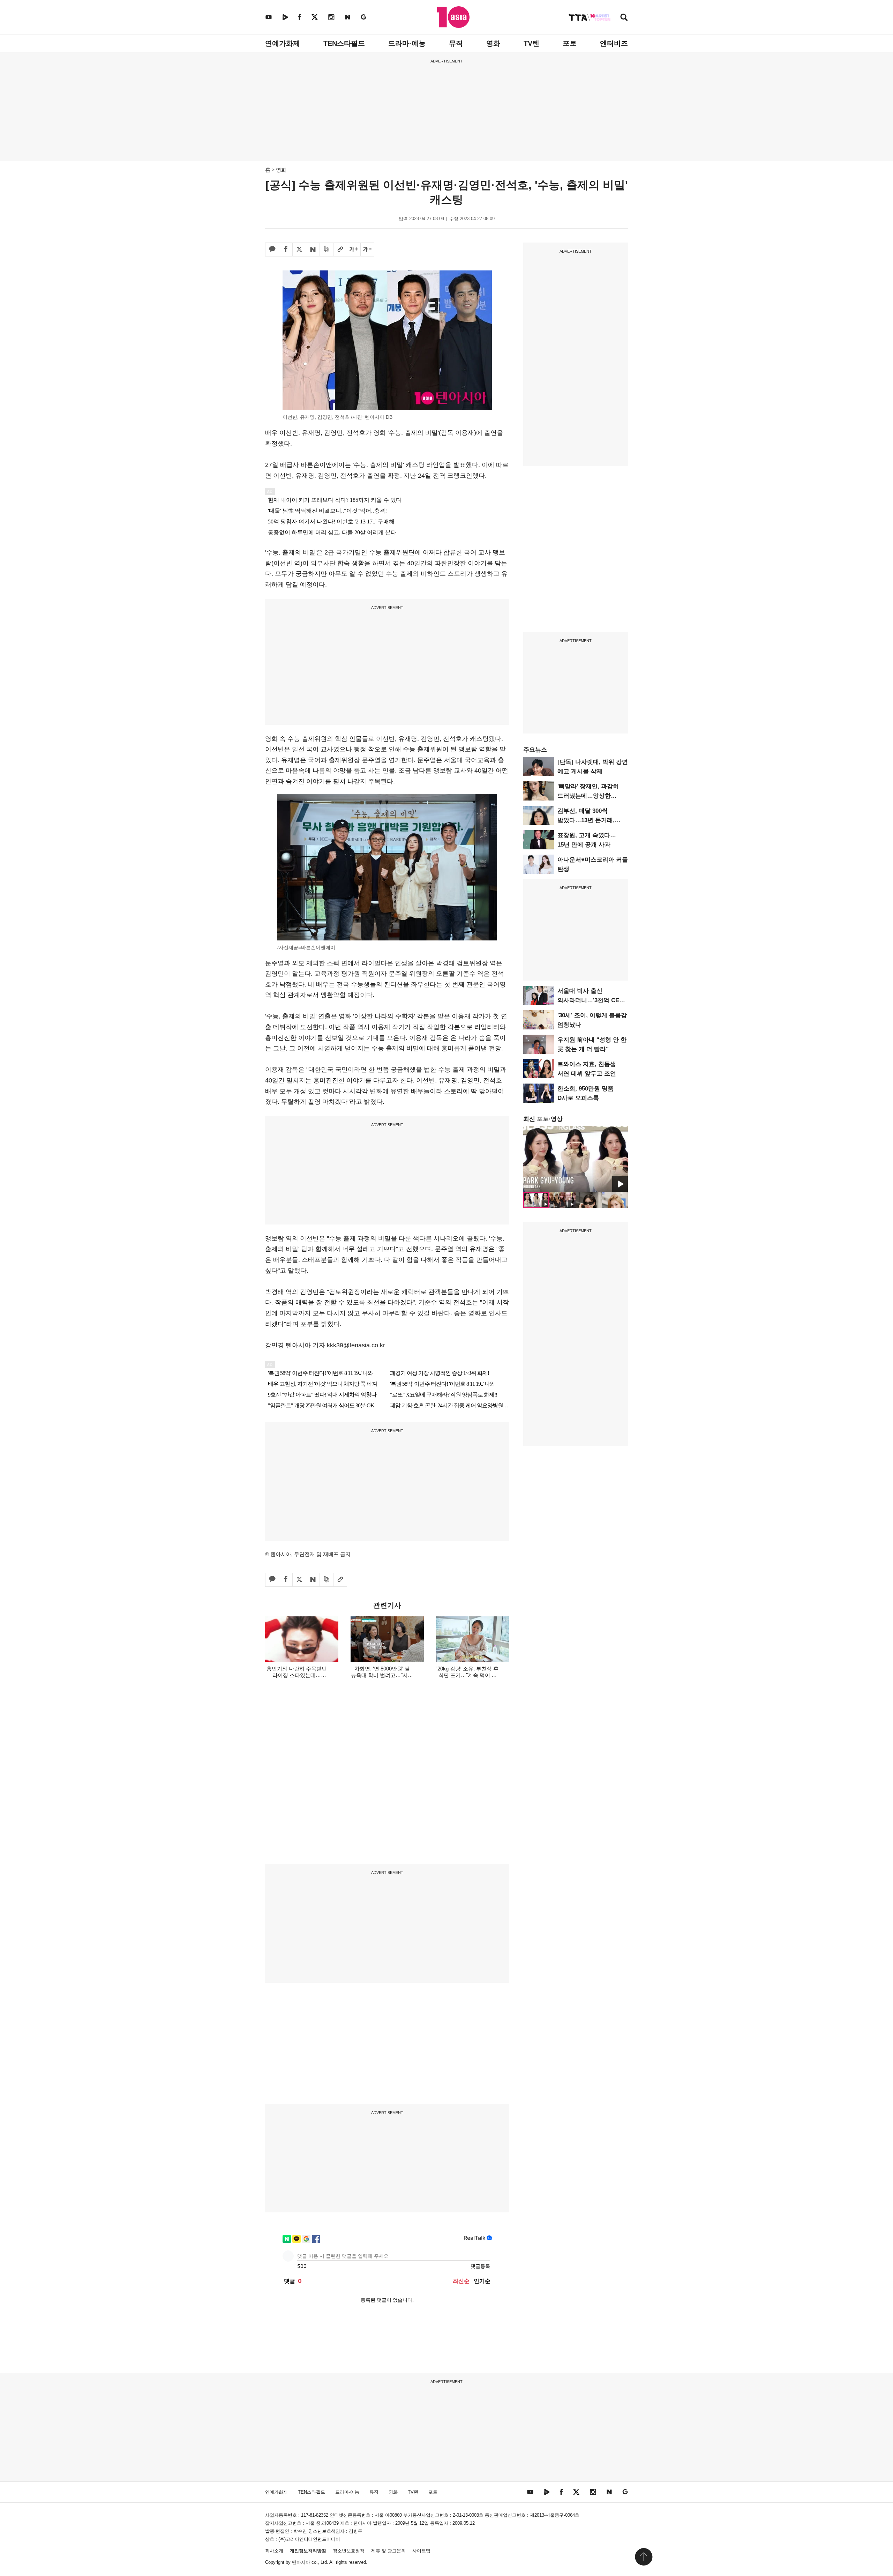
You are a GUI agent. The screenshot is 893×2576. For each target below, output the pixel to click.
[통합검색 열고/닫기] (624, 18)
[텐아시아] (453, 17)
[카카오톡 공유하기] (272, 250)
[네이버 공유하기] (313, 250)
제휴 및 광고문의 (388, 2551)
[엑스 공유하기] (299, 250)
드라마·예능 (407, 43)
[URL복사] (340, 250)
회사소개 (274, 2551)
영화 (493, 43)
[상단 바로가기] (644, 2557)
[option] (576, 1159)
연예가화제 (283, 43)
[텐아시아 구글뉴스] (363, 17)
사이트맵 (421, 2551)
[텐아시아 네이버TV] (285, 17)
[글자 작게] (367, 250)
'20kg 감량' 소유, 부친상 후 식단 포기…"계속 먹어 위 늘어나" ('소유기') (467, 1675)
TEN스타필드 (344, 43)
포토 (570, 43)
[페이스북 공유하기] (286, 250)
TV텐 (531, 43)
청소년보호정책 (349, 2551)
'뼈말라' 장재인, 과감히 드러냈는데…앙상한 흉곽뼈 (588, 796)
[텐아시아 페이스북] (300, 17)
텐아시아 (301, 2562)
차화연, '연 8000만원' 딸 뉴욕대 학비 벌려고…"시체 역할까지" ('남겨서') (382, 1675)
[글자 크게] (354, 250)
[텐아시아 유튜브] (269, 17)
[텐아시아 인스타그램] (331, 17)
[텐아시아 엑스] (315, 17)
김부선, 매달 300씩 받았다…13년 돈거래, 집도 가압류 (586, 820)
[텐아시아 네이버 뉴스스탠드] (348, 17)
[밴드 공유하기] (327, 250)
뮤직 (456, 43)
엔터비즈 (614, 43)
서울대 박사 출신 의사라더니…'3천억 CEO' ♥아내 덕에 (591, 1000)
